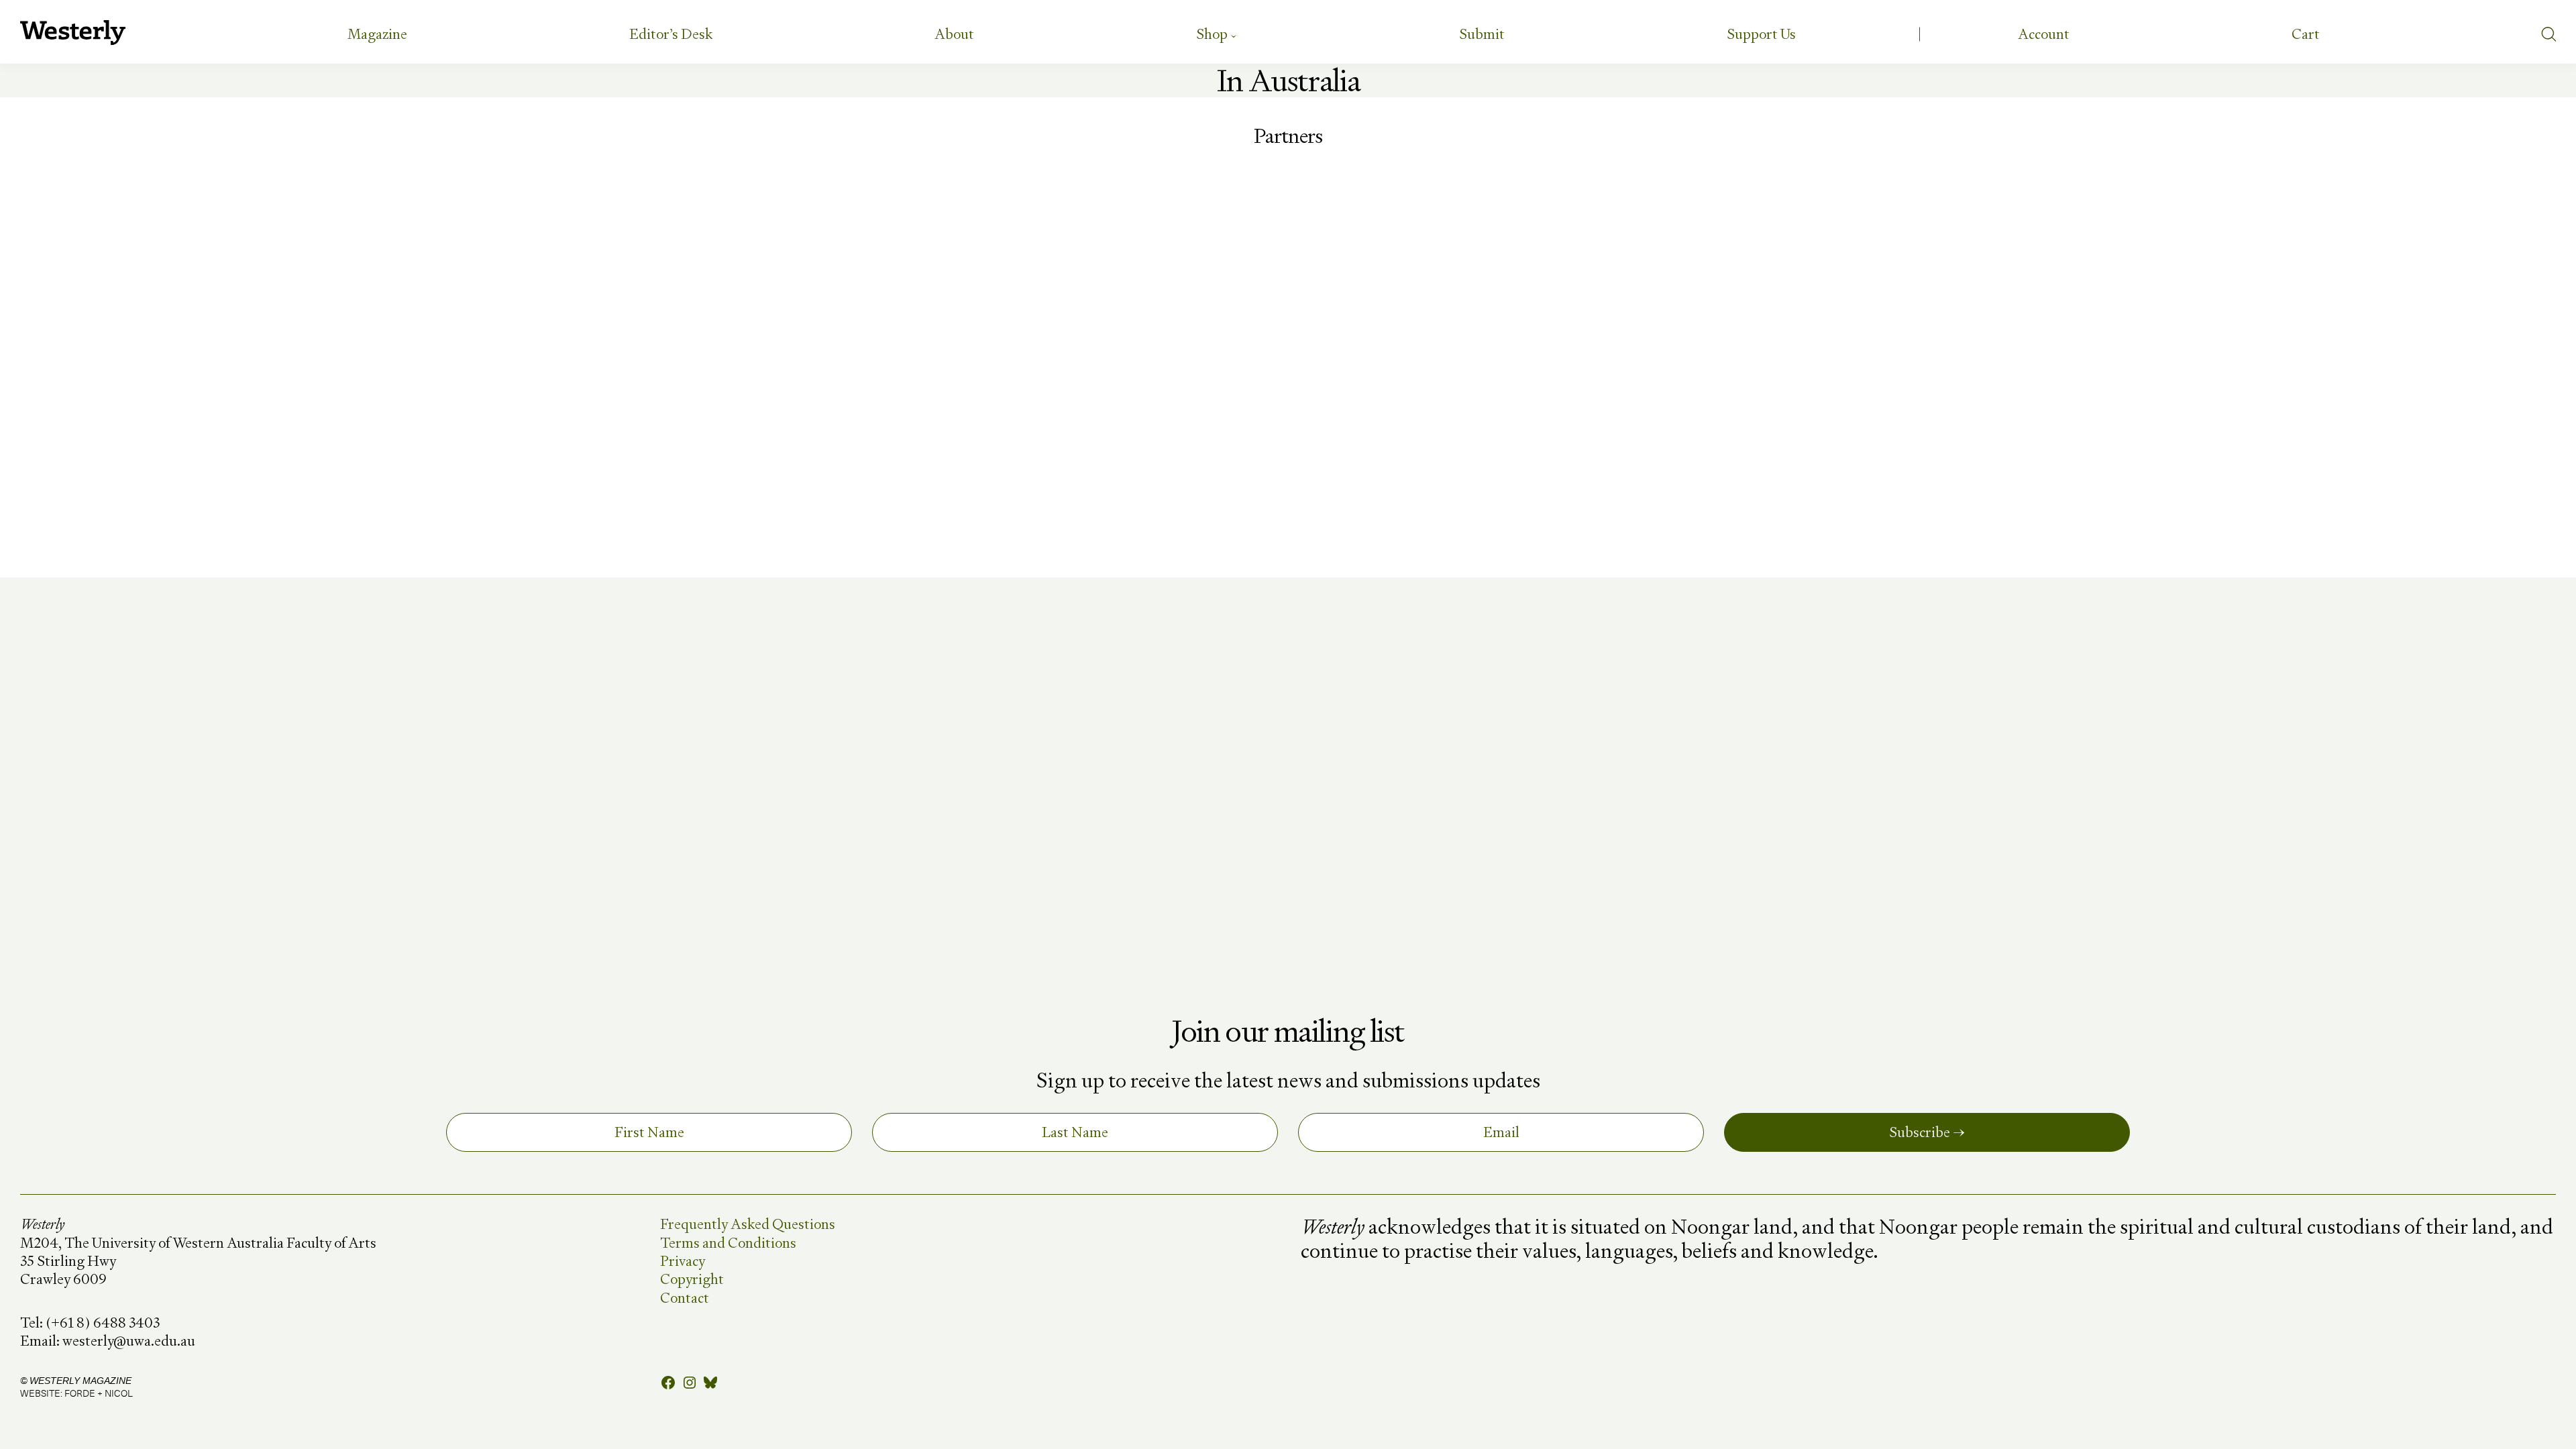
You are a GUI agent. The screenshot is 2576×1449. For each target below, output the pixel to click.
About (954, 34)
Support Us (1761, 34)
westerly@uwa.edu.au (129, 1341)
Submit (1482, 34)
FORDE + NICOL (99, 1393)
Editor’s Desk (671, 34)
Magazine (377, 34)
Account (2044, 34)
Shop (1212, 34)
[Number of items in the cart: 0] (2306, 34)
